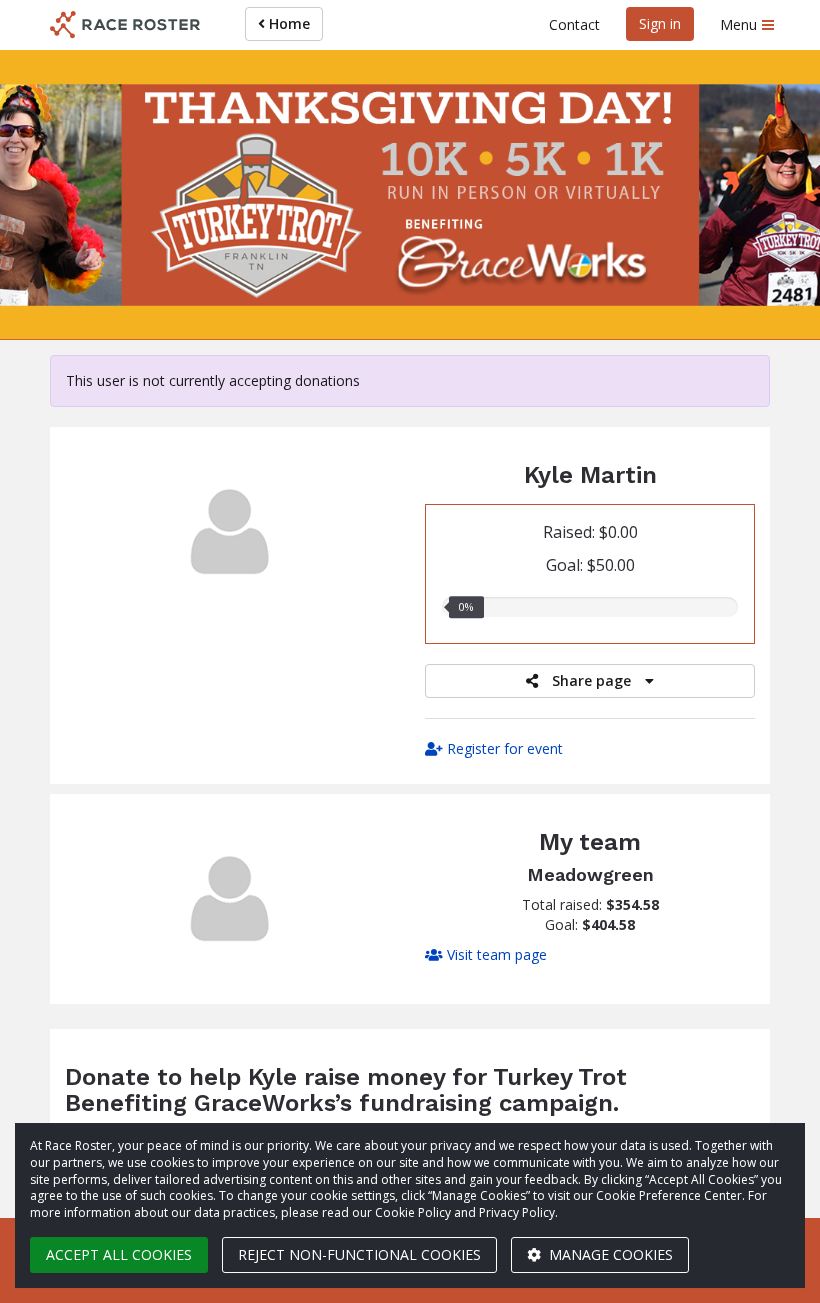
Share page (591, 680)
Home (287, 23)
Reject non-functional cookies (359, 1254)
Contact (574, 24)
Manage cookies (609, 1254)
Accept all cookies (119, 1254)
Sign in (660, 23)
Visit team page (495, 954)
